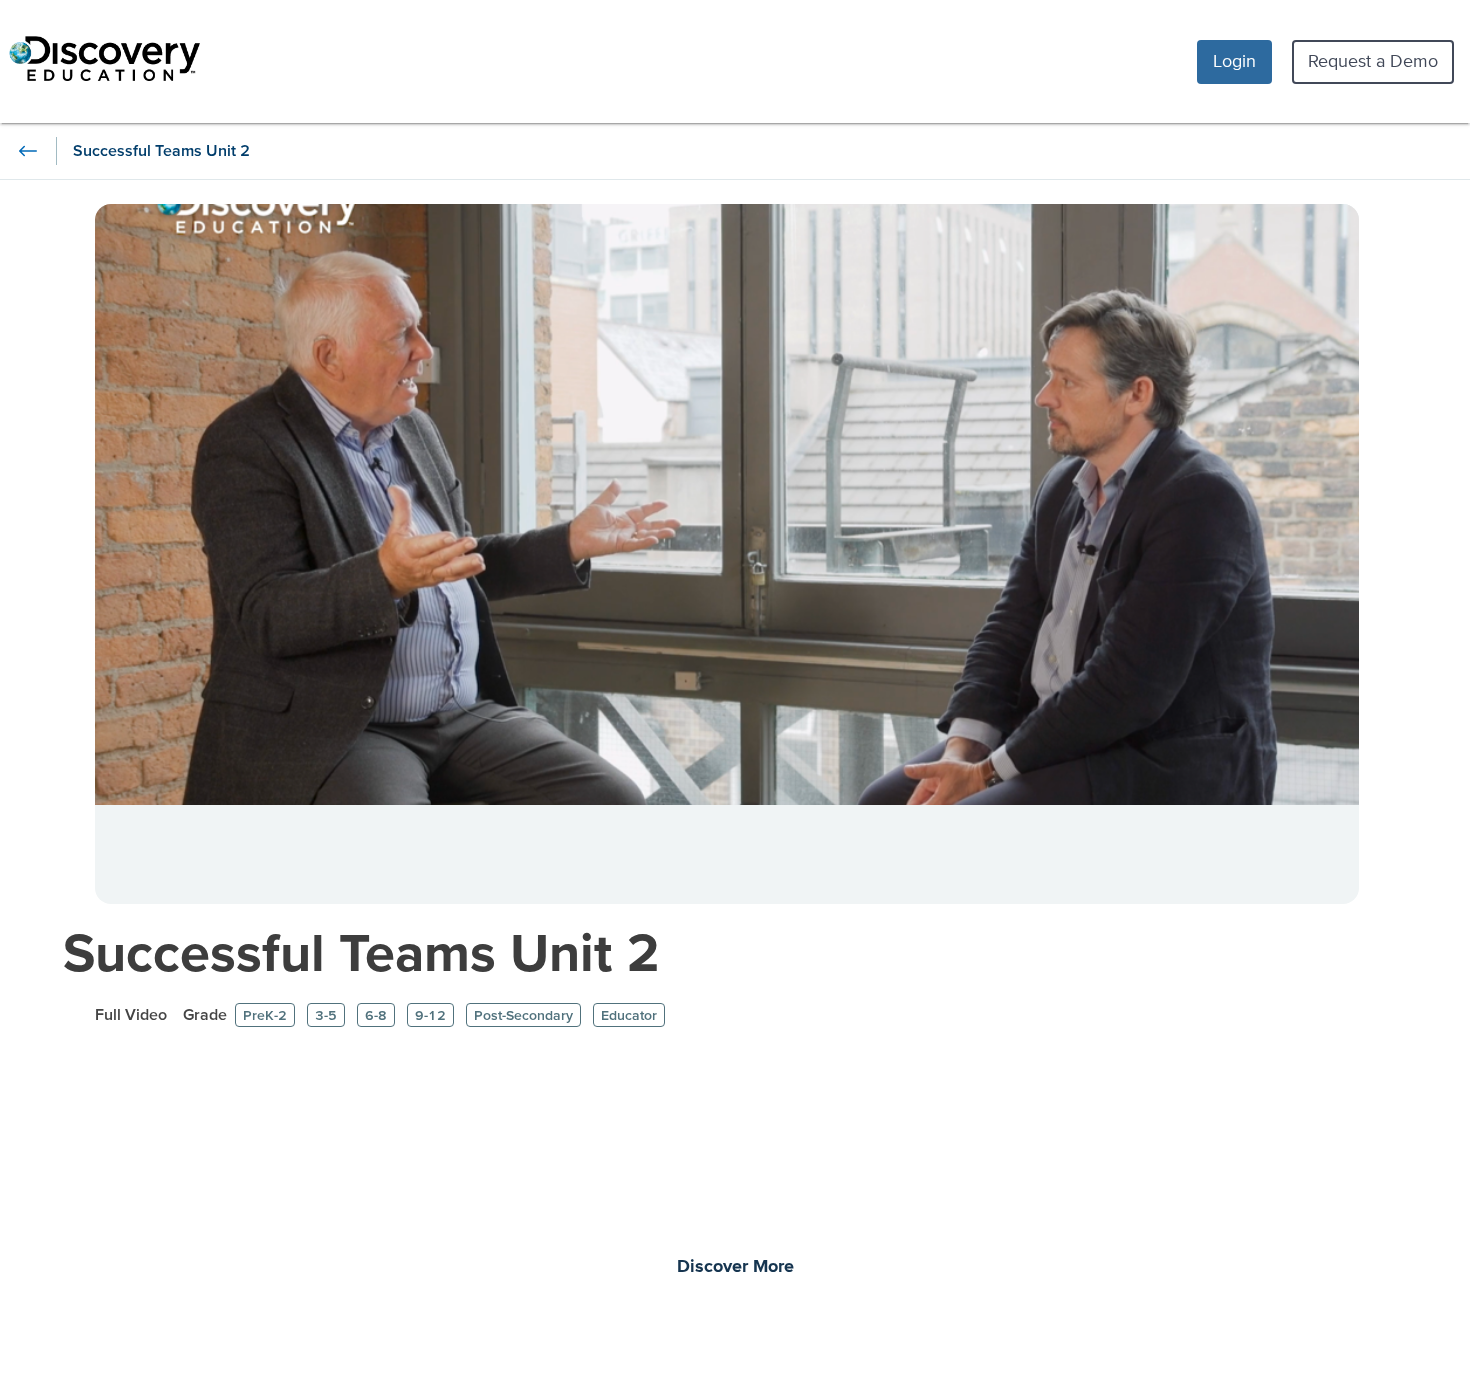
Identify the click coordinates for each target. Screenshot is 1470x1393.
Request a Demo (1373, 60)
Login (1234, 60)
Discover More (735, 1267)
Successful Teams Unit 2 (361, 951)
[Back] (28, 151)
